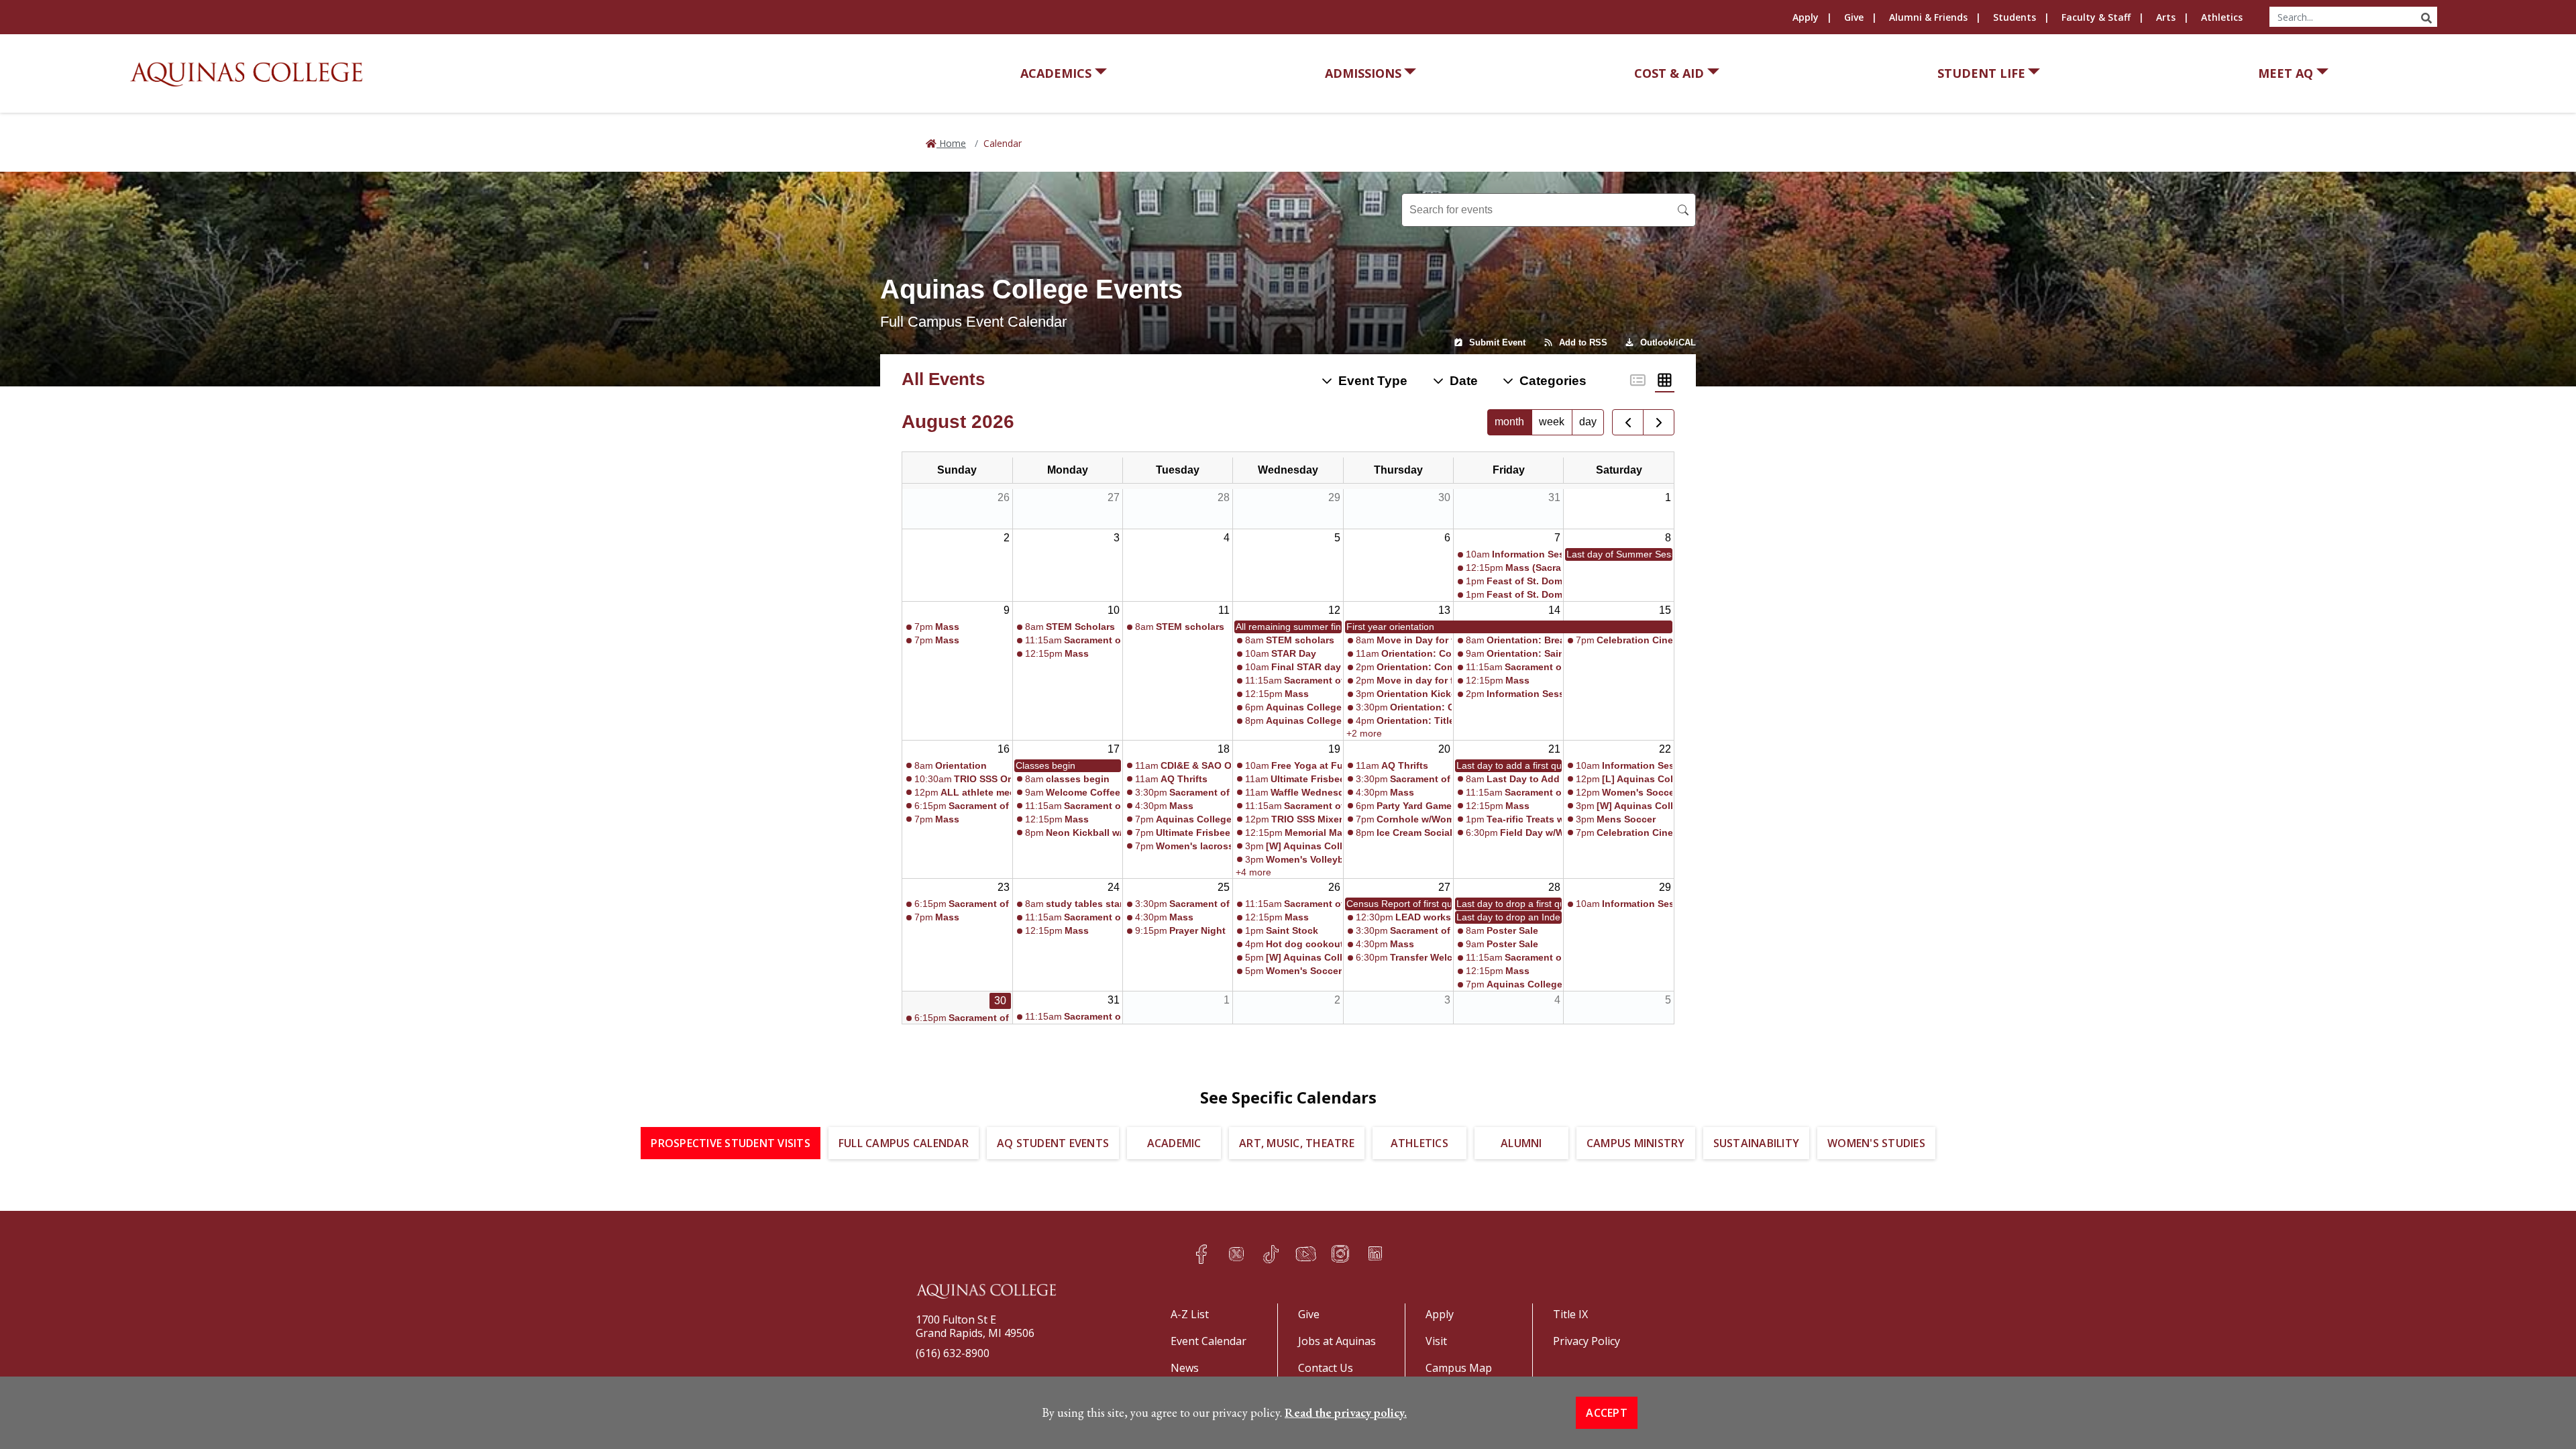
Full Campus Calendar (904, 1143)
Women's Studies (1876, 1143)
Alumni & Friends (1928, 17)
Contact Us (1326, 1368)
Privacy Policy (1587, 1341)
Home (951, 143)
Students (2015, 17)
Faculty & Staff (2096, 17)
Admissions (1363, 73)
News (1185, 1368)
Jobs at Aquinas (1337, 1341)
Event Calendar (1209, 1341)
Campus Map (1459, 1368)
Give (1854, 17)
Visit (1436, 1341)
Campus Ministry (1636, 1143)
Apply (1806, 17)
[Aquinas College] (246, 74)
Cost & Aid (1669, 73)
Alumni (1521, 1143)
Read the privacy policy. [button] (1346, 1412)
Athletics (2222, 17)
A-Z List (1190, 1314)
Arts (2166, 17)
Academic (1174, 1143)
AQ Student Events (1053, 1143)
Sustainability (1757, 1143)
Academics (1056, 73)
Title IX (1570, 1314)
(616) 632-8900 (953, 1353)
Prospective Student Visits (731, 1143)
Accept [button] (1607, 1413)
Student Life (1981, 73)
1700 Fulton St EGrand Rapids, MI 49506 (975, 1326)
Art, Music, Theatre (1297, 1143)
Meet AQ (2286, 73)
